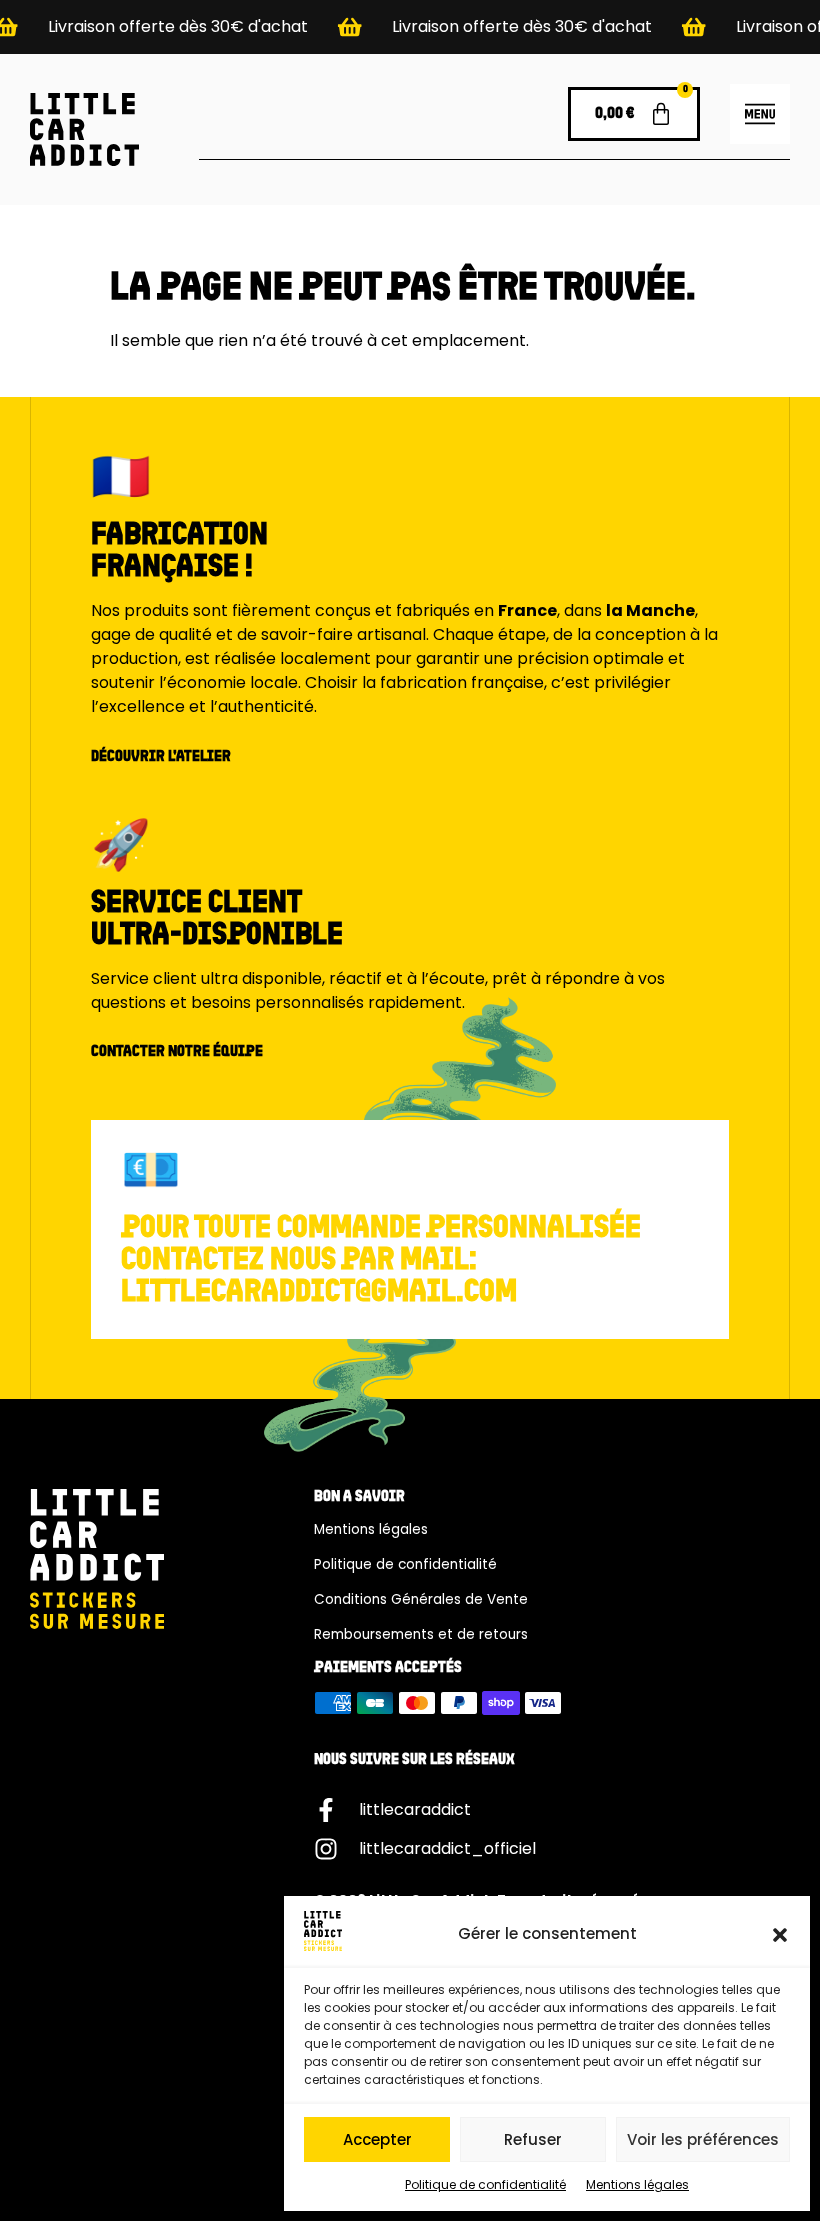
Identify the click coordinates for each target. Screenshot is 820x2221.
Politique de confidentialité (485, 2184)
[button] (780, 1935)
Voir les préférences (703, 2139)
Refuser (533, 2139)
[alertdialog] (410, 27)
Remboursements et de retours (421, 1634)
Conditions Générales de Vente (421, 1599)
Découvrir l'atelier (161, 757)
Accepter (377, 2139)
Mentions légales (637, 2184)
